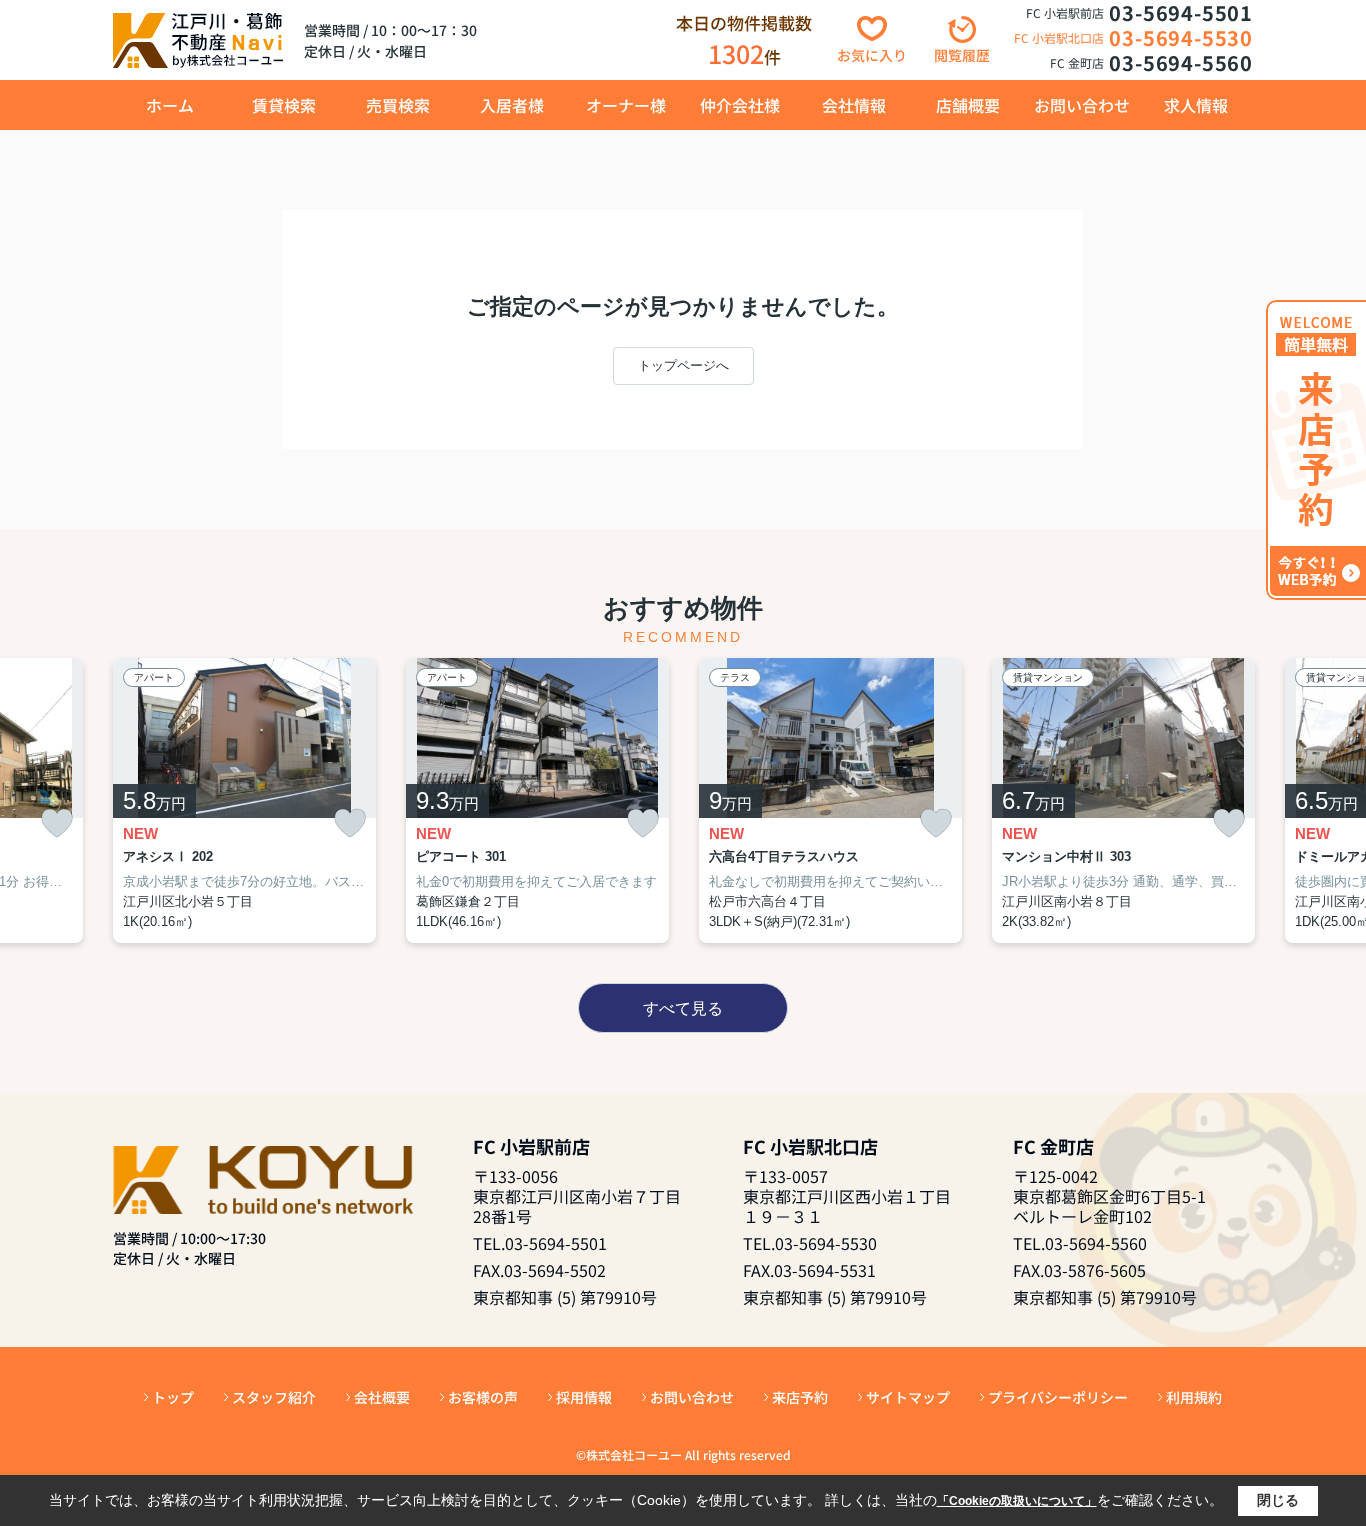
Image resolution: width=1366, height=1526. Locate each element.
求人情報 (1196, 105)
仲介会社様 (740, 105)
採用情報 (584, 1397)
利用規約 (1194, 1397)
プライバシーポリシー (1058, 1397)
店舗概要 (968, 105)
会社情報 (854, 105)
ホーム (170, 105)
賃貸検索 (284, 105)
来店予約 (800, 1397)
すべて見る (683, 1008)
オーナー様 (626, 105)
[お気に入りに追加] (57, 823)
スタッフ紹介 (274, 1397)
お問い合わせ (1082, 105)
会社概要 (382, 1397)
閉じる (1278, 1500)
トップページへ (683, 365)
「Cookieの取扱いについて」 (1017, 1501)
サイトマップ (908, 1397)
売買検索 (398, 105)
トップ (173, 1397)
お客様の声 (483, 1397)
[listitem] (244, 801)
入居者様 (512, 105)
